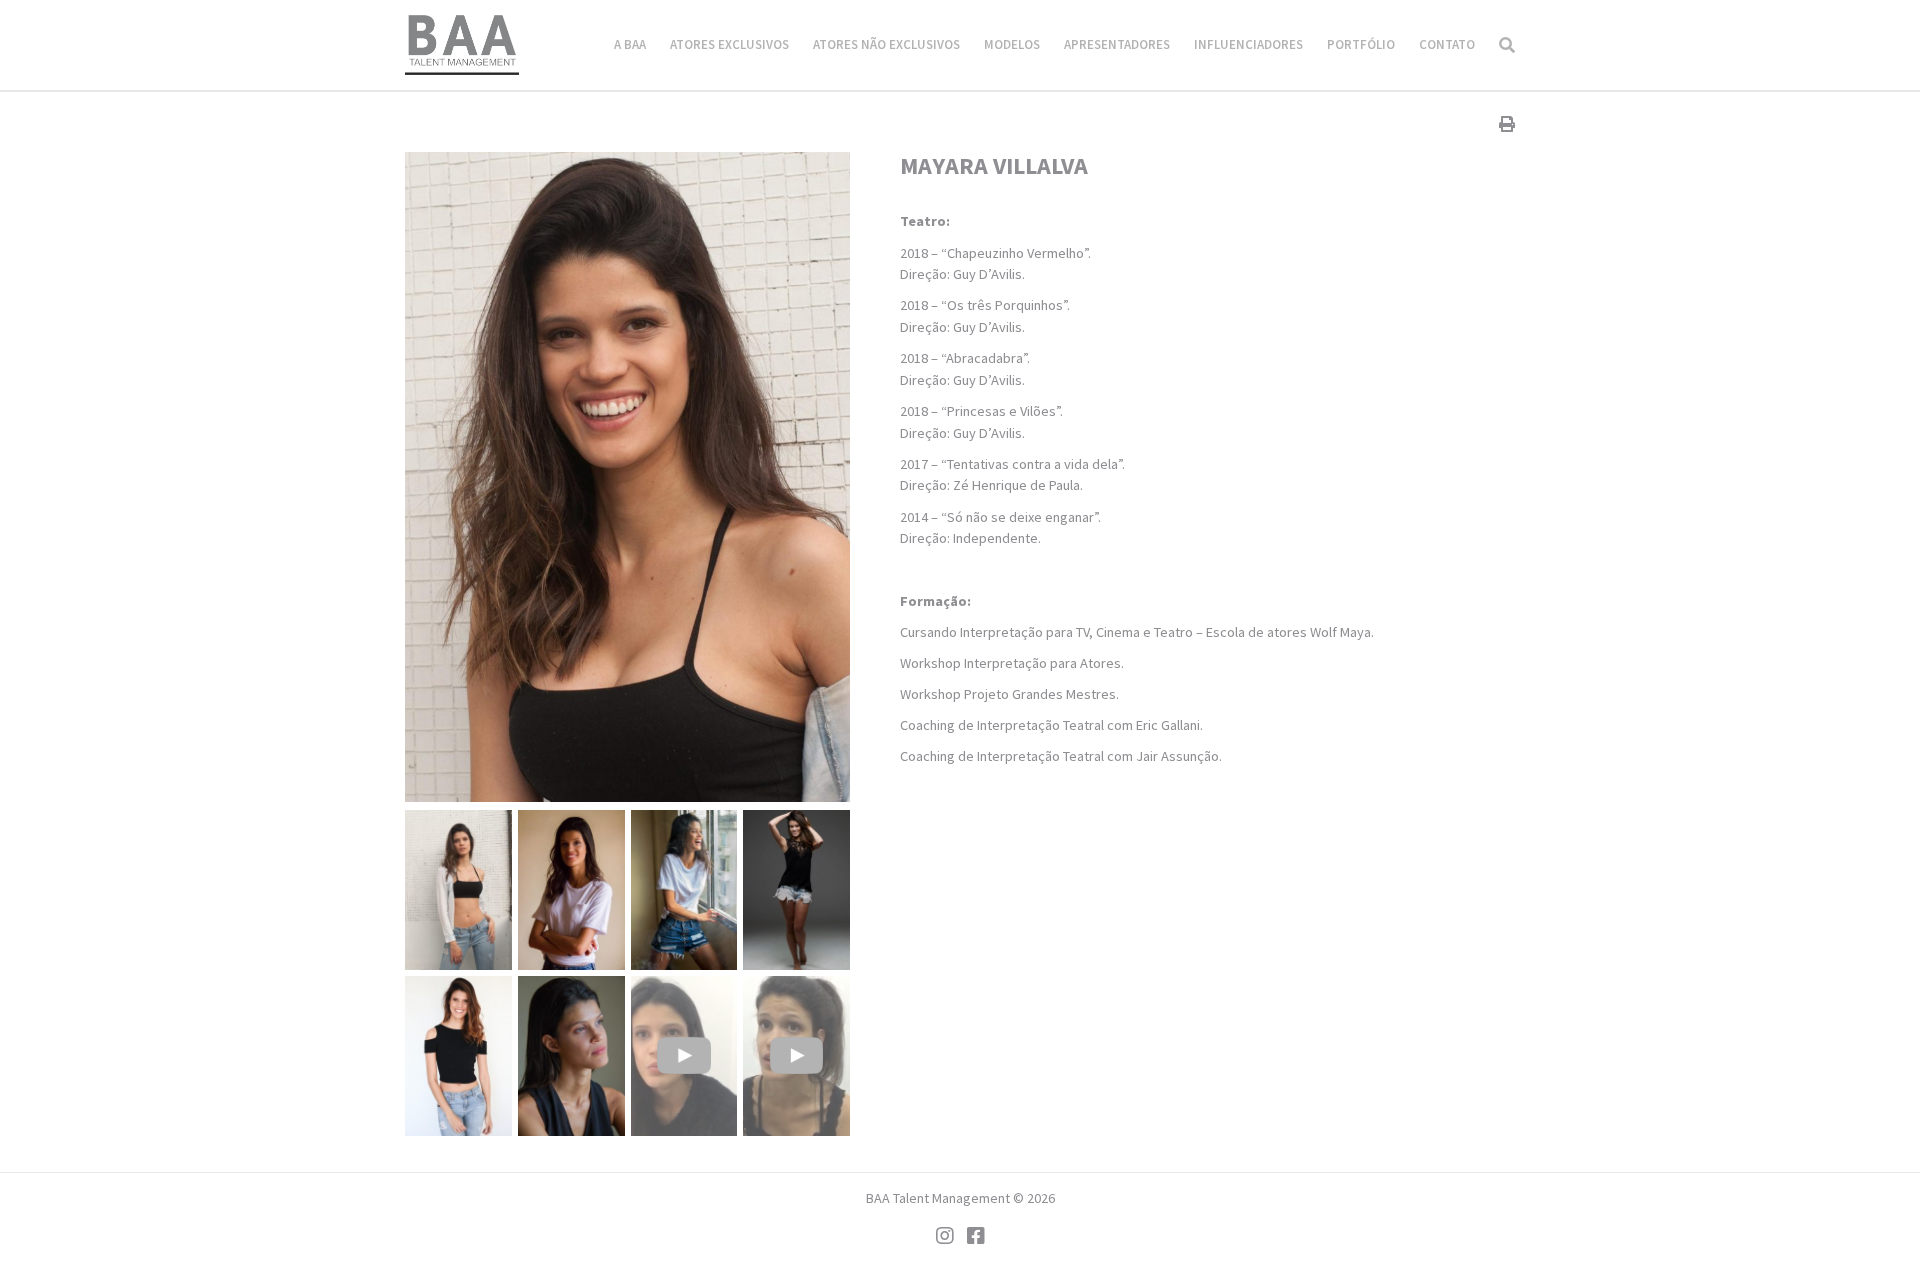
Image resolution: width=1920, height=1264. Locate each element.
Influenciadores (1248, 44)
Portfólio (1361, 44)
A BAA (630, 44)
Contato (1447, 44)
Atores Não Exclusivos (886, 44)
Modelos (1012, 44)
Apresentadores (1117, 44)
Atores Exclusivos (729, 44)
